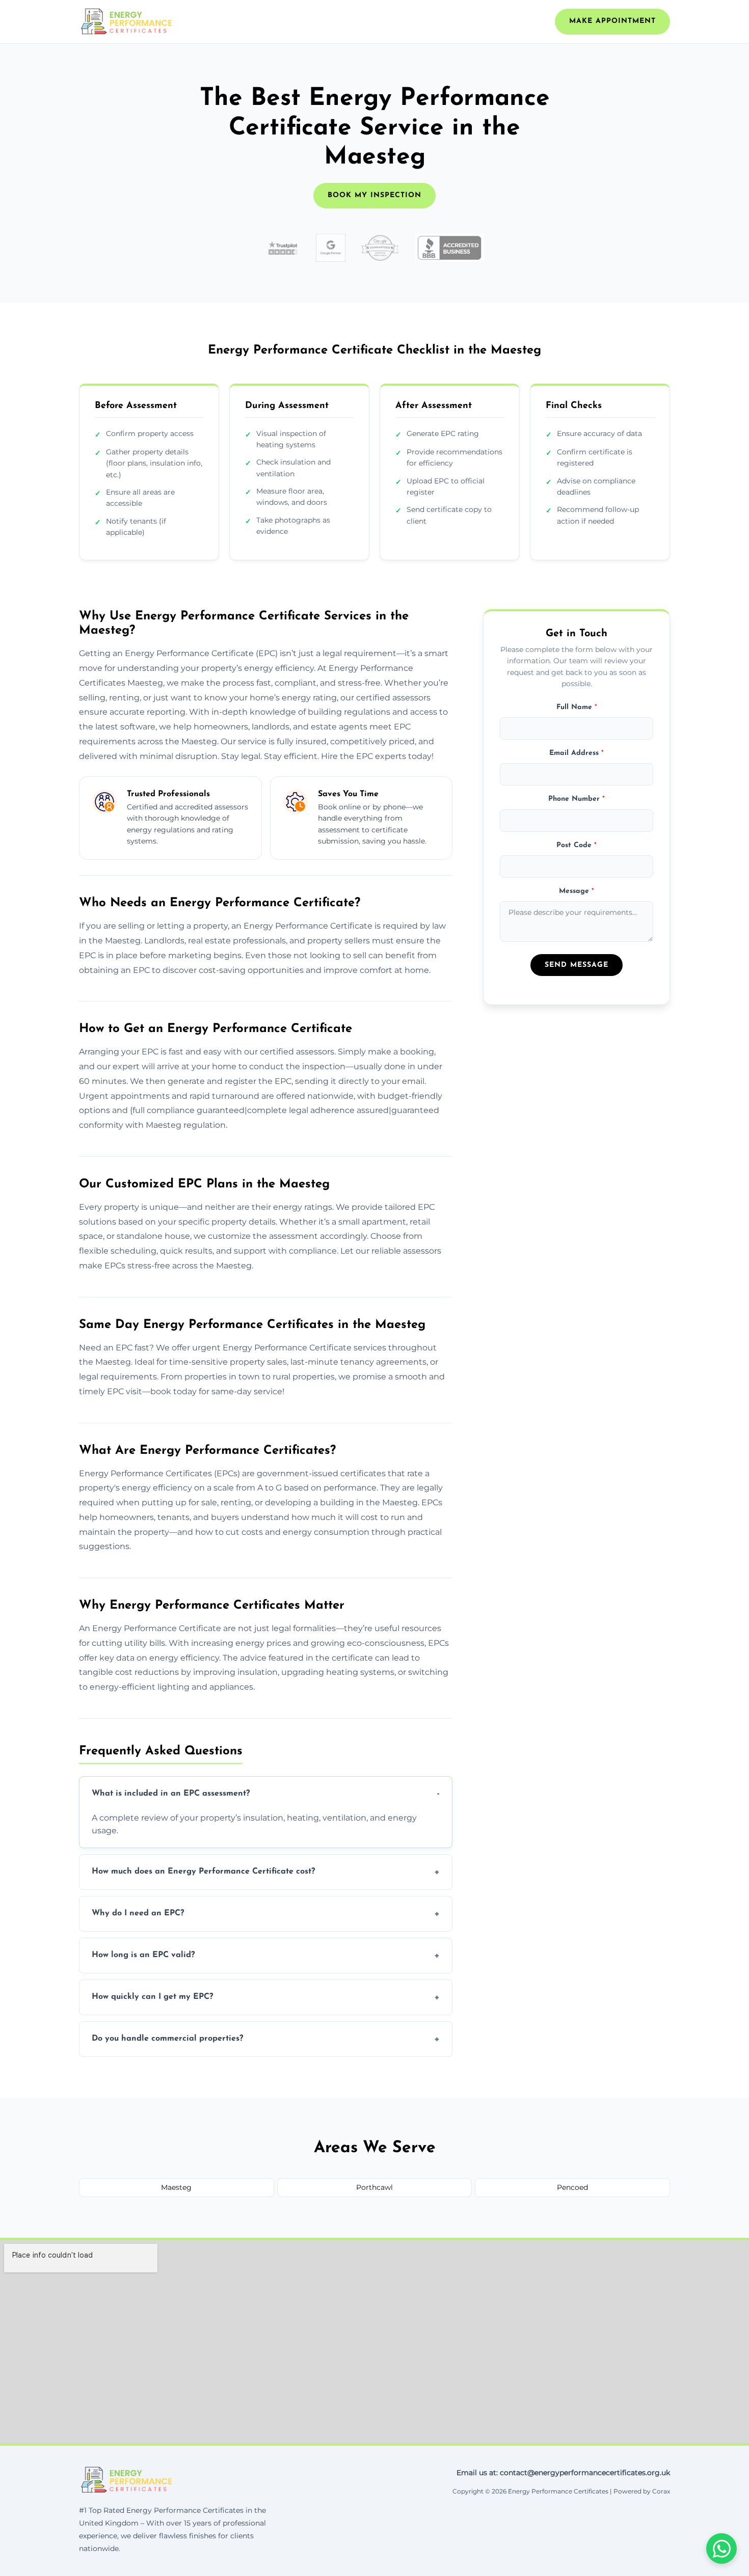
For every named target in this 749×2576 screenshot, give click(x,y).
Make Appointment (612, 21)
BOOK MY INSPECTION (374, 195)
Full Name (577, 707)
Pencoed (572, 2187)
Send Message (577, 965)
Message (577, 891)
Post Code (577, 845)
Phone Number (577, 799)
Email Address (577, 753)
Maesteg (176, 2187)
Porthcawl (374, 2187)
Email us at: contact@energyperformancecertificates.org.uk (563, 2473)
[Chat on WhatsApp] (721, 2548)
